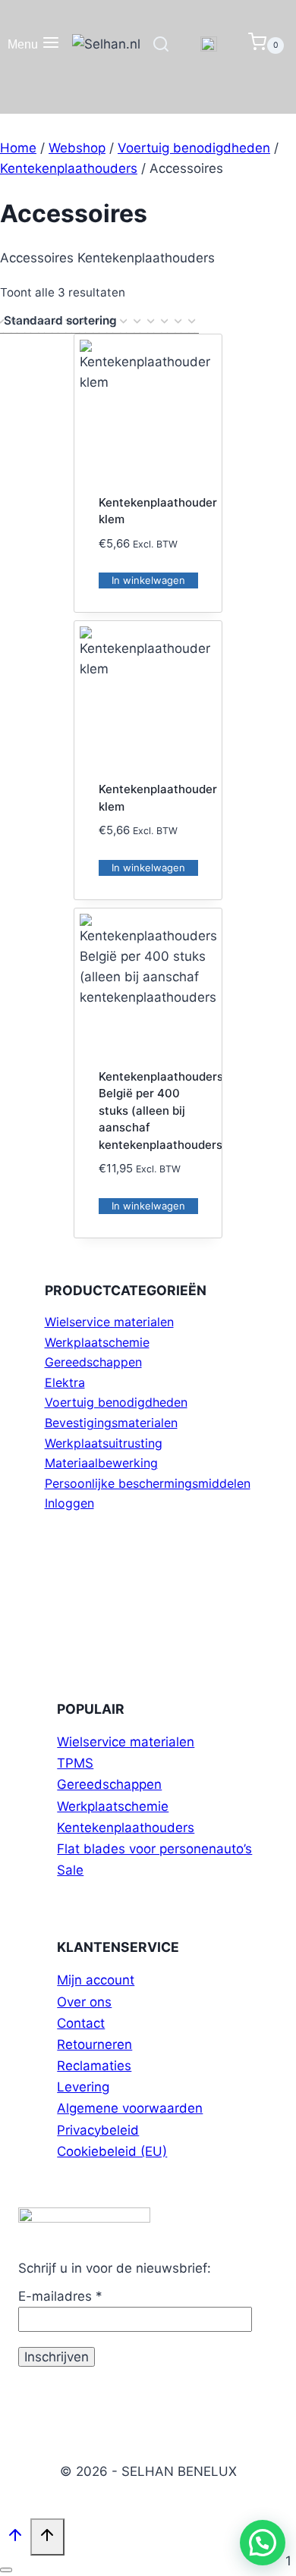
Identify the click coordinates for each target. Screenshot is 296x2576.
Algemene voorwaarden (130, 2108)
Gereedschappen (93, 1362)
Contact (81, 2023)
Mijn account (96, 1980)
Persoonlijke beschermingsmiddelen (148, 1483)
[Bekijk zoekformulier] (161, 45)
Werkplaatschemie (97, 1342)
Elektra (65, 1382)
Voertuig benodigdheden (116, 1402)
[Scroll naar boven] (15, 2538)
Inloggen (69, 1503)
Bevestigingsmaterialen (111, 1423)
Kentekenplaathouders (126, 1828)
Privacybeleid (98, 2130)
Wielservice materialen (109, 1322)
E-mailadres (60, 2296)
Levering (83, 2087)
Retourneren (94, 2044)
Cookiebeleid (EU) (112, 2151)
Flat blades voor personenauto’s (154, 1849)
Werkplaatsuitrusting (104, 1443)
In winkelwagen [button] (148, 580)
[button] (263, 2543)
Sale (70, 1870)
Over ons (84, 2002)
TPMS (75, 1763)
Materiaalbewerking (101, 1463)
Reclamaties (94, 2066)
